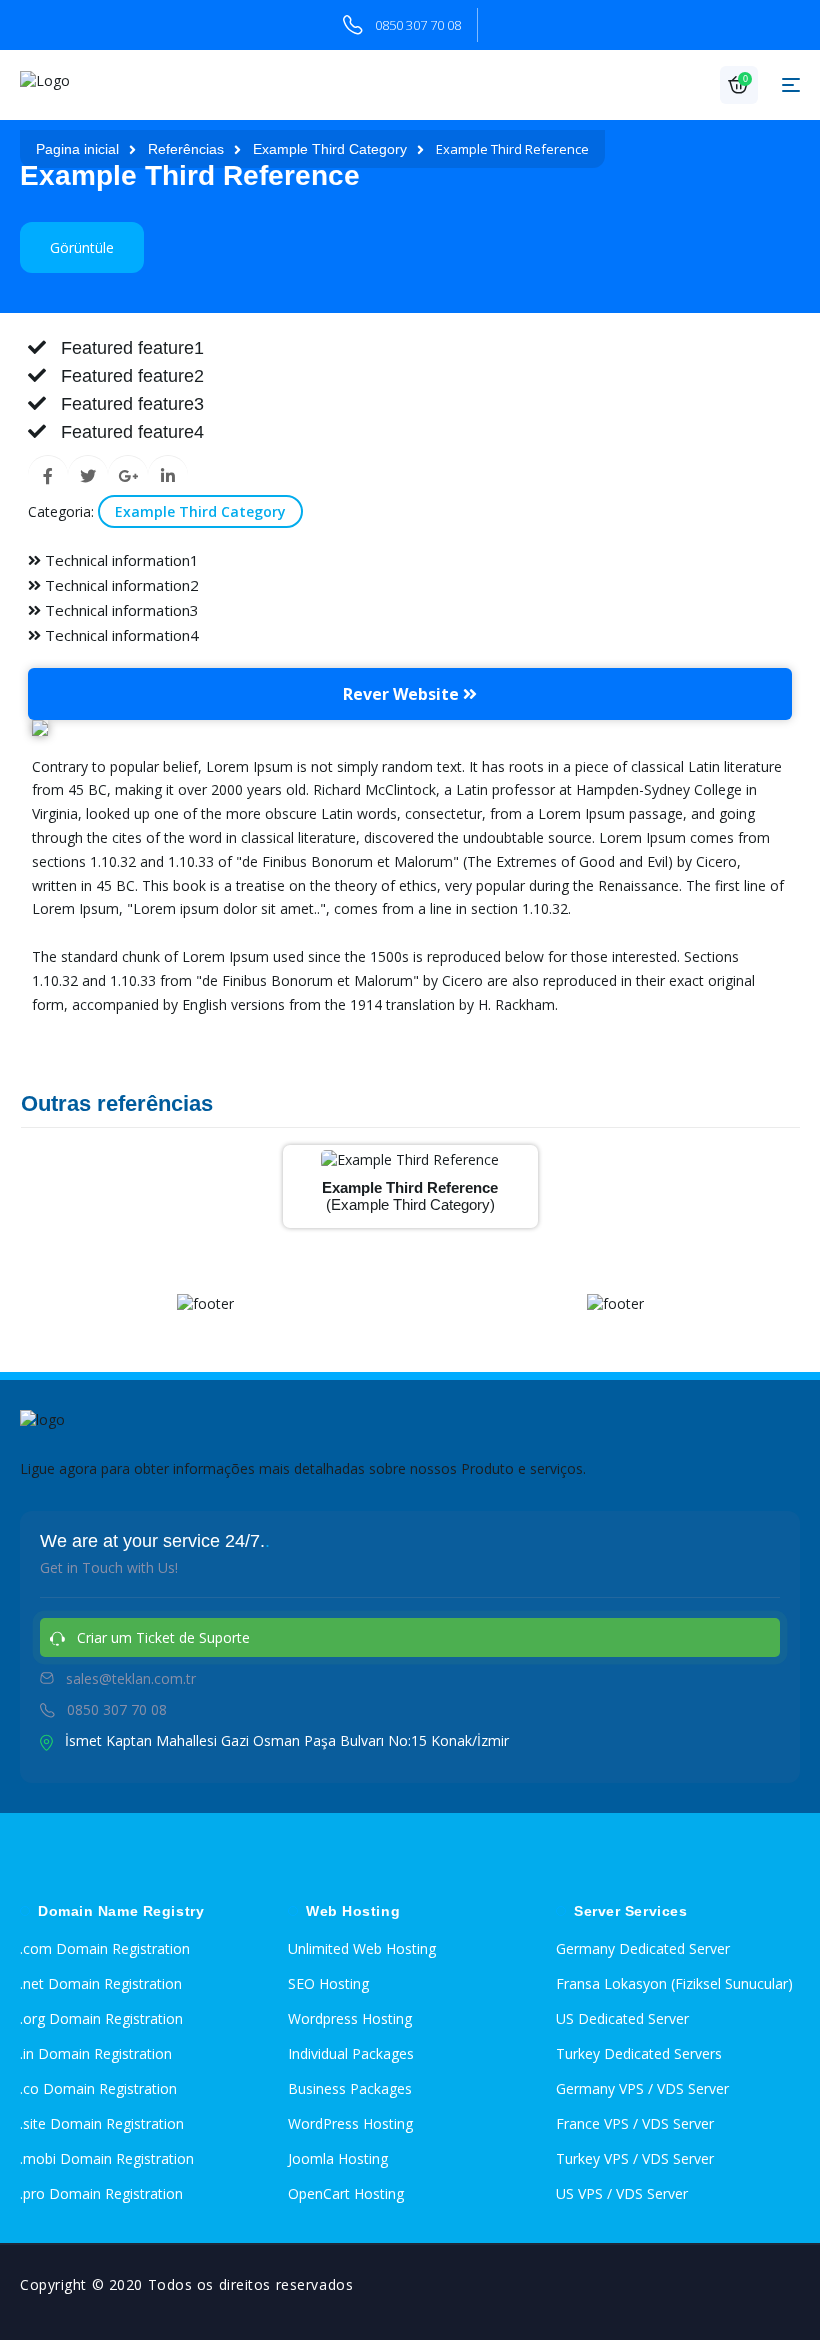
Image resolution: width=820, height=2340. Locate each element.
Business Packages (350, 2088)
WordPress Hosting (350, 2123)
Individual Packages (351, 2053)
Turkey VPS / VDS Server (635, 2158)
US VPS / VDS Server (622, 2193)
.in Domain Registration (96, 2053)
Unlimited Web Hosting (362, 1948)
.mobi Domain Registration (107, 2158)
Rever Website (403, 694)
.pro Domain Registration (101, 2193)
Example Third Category (330, 149)
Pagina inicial (77, 149)
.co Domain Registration (98, 2088)
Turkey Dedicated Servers (639, 2053)
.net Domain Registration (101, 1983)
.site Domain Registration (102, 2123)
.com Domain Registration (105, 1948)
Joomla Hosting (338, 2158)
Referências (186, 149)
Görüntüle (82, 247)
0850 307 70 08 (418, 25)
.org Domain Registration (101, 2018)
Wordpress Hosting (350, 2018)
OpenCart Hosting (346, 2193)
